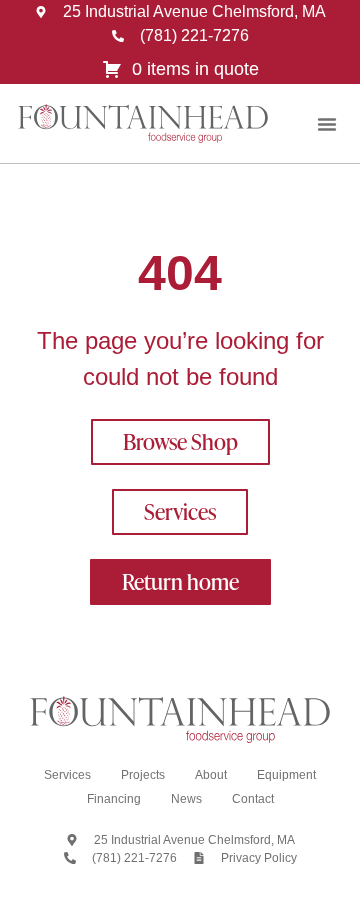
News (186, 799)
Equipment (286, 775)
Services (67, 775)
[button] (327, 124)
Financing (114, 799)
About (211, 775)
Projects (143, 775)
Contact (253, 799)
